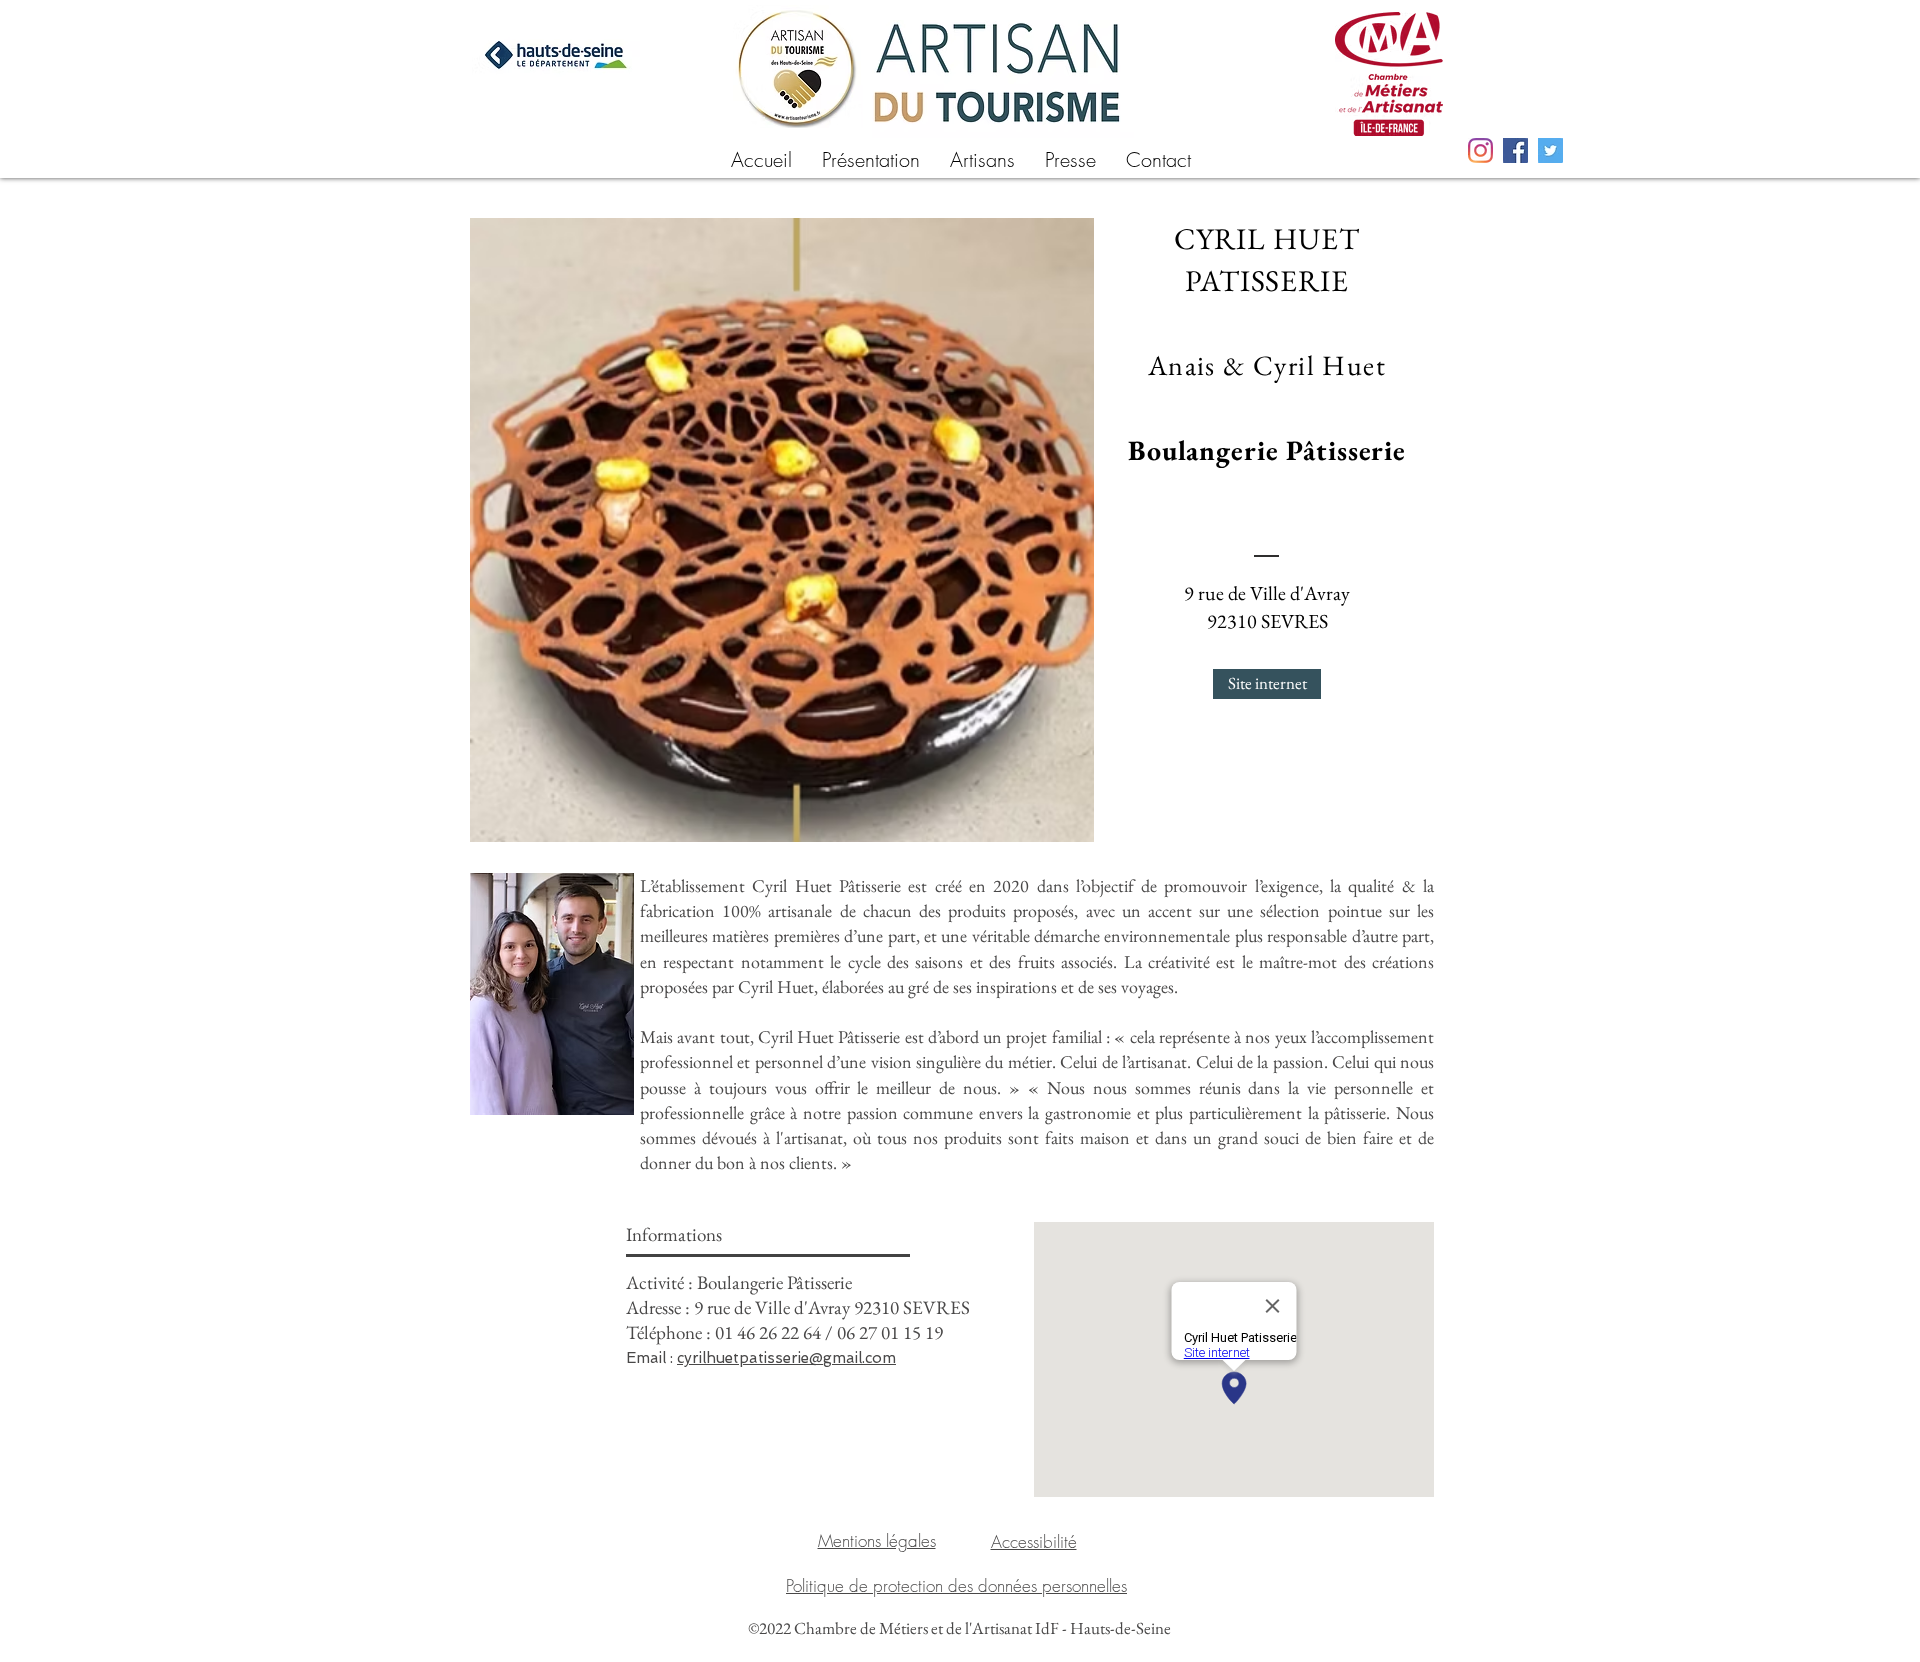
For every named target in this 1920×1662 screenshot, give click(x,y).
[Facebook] (1515, 150)
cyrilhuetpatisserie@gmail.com (786, 1358)
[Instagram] (1480, 150)
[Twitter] (1550, 150)
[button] (982, 157)
